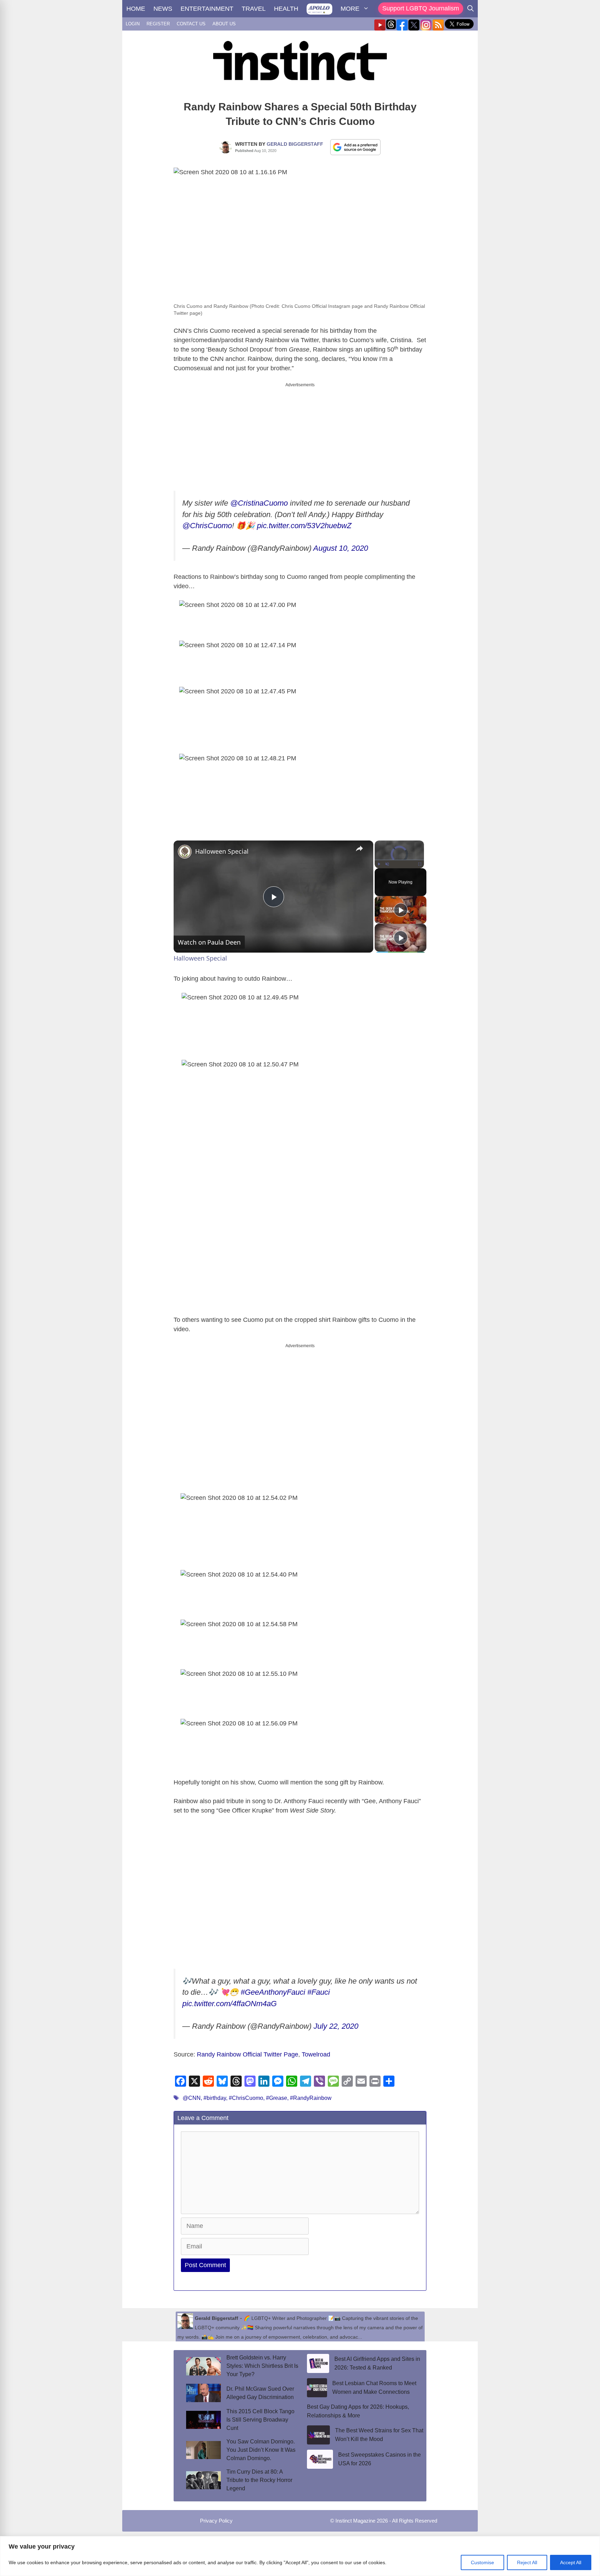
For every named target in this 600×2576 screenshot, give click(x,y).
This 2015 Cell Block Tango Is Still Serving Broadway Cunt (260, 2414)
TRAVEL (254, 9)
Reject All (527, 2562)
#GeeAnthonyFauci (273, 1986)
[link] (185, 852)
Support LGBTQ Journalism (421, 8)
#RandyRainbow (311, 2092)
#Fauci (319, 1986)
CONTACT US (191, 24)
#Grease (277, 2092)
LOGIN (133, 24)
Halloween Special (222, 851)
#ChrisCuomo (246, 2092)
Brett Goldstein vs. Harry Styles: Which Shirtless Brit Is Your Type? (262, 2360)
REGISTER (158, 24)
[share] (359, 848)
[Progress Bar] (399, 860)
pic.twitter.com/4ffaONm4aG (230, 1998)
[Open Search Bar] (470, 9)
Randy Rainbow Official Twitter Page (248, 2049)
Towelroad (316, 2049)
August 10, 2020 (341, 548)
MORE (350, 9)
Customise (482, 2562)
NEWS (163, 9)
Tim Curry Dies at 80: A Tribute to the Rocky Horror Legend (259, 2474)
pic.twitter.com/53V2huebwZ (304, 526)
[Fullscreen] (420, 864)
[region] (300, 2556)
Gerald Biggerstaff (295, 144)
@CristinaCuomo (259, 503)
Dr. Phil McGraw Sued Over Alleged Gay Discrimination (260, 2387)
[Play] (379, 864)
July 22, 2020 (336, 2020)
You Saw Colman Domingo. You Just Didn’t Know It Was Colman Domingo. (261, 2444)
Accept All (571, 2562)
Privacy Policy (216, 2515)
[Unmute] (387, 864)
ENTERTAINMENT (207, 9)
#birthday (215, 2092)
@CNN (192, 2092)
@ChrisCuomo (207, 526)
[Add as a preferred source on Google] (356, 147)
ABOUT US (224, 24)
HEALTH (286, 9)
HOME (136, 9)
